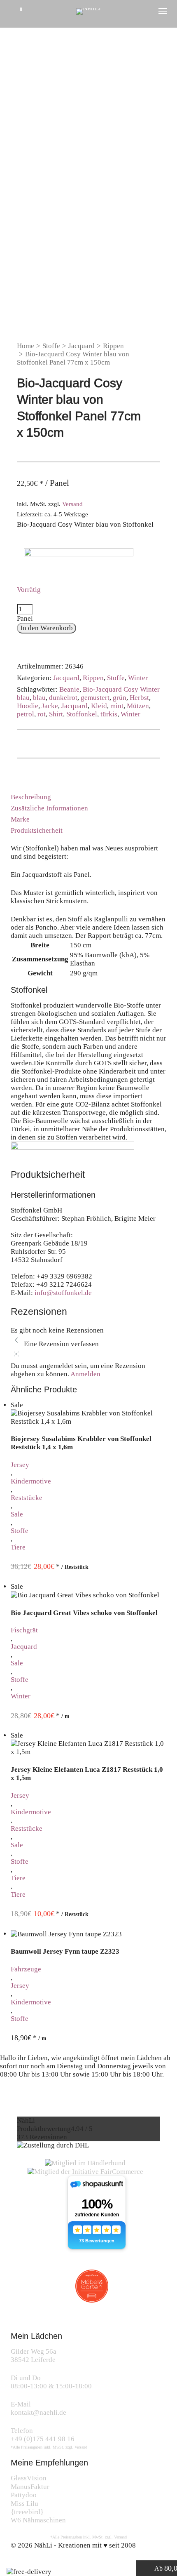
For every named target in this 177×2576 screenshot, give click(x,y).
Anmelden (85, 1374)
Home (26, 346)
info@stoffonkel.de (63, 1293)
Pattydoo (24, 2495)
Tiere (18, 1547)
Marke (20, 819)
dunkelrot (63, 698)
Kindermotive (31, 1481)
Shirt (56, 714)
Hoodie (28, 706)
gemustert (95, 698)
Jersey (20, 1465)
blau (39, 698)
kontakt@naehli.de (38, 2412)
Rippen (113, 346)
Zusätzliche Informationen (49, 808)
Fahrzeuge (26, 1969)
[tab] (89, 797)
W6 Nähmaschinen (38, 2520)
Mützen (138, 706)
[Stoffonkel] (79, 560)
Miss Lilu (24, 2504)
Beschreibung (31, 797)
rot (42, 714)
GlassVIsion (29, 2478)
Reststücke (27, 1498)
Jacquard (82, 346)
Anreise (20, 2098)
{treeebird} (27, 2512)
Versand (72, 504)
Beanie (69, 689)
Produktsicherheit (37, 830)
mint (117, 706)
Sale (17, 1514)
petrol (26, 714)
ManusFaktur (30, 2487)
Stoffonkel (82, 714)
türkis (109, 714)
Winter (138, 678)
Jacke (50, 706)
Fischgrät (24, 1630)
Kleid (99, 706)
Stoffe (51, 346)
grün (120, 698)
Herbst (139, 698)
